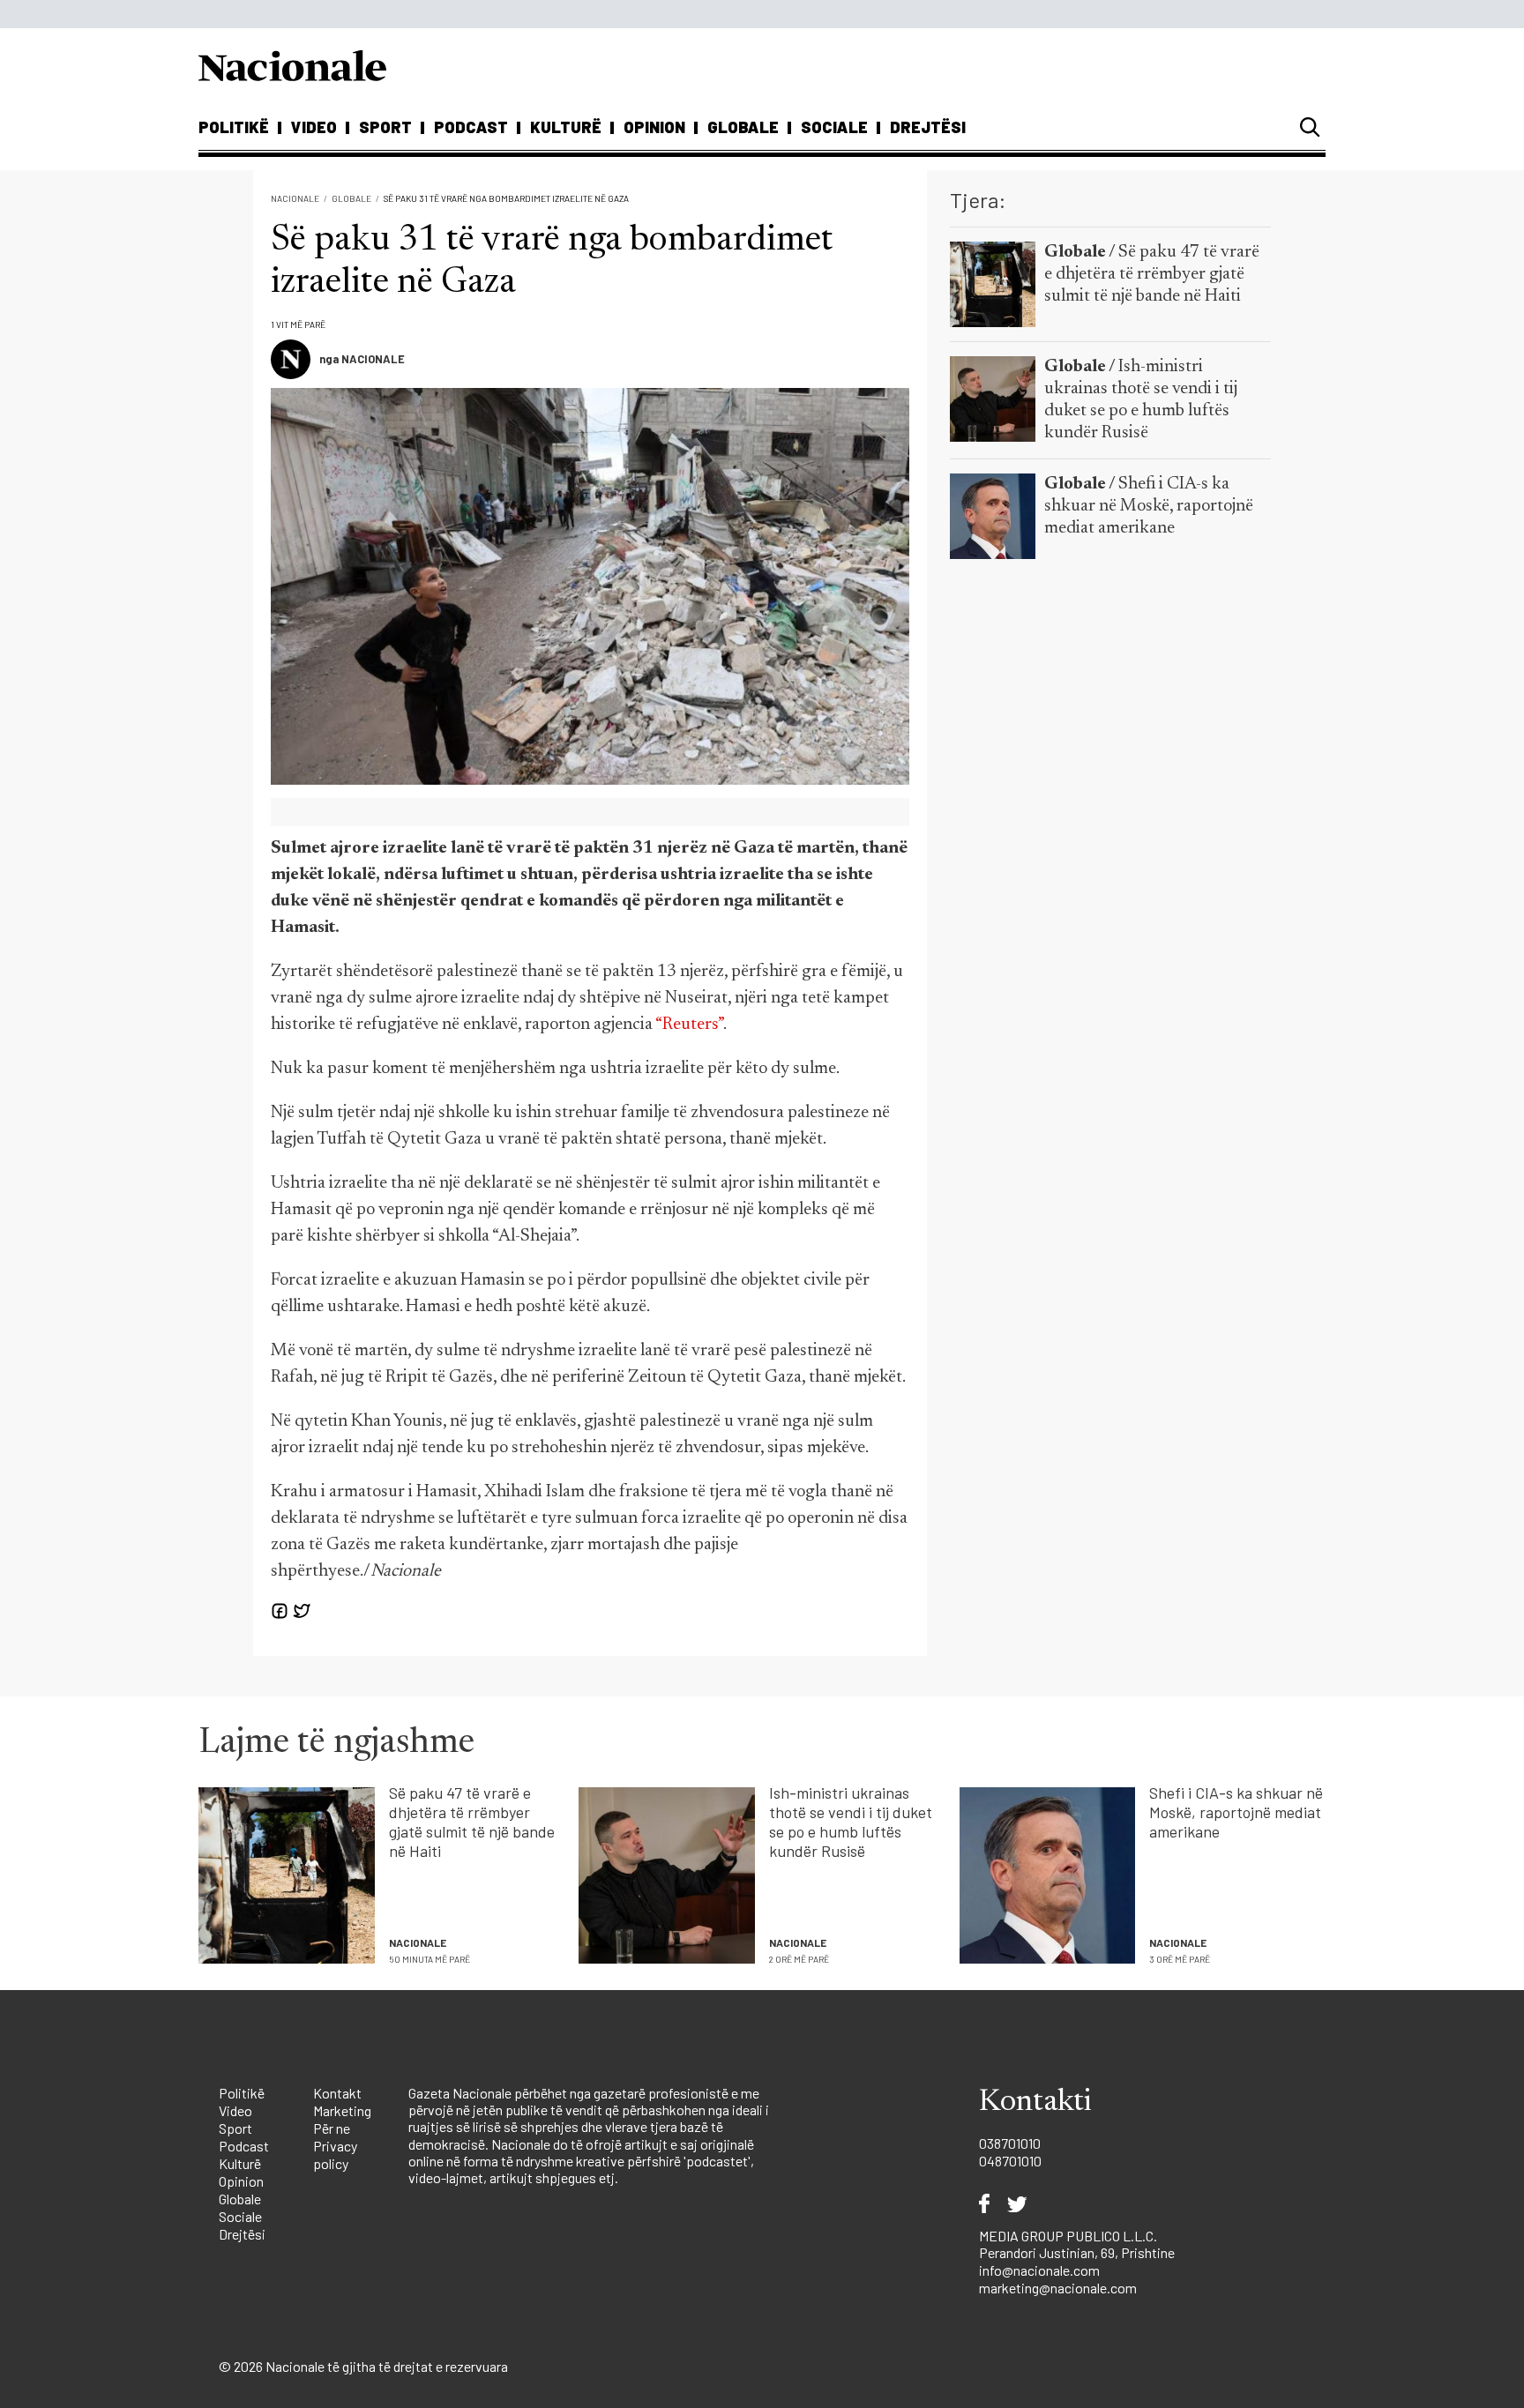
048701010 (1010, 2161)
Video (314, 127)
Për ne (332, 2128)
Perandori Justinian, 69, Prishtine (1077, 2252)
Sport (385, 127)
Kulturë (566, 127)
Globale (743, 127)
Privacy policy (335, 2155)
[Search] (1310, 127)
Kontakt (337, 2093)
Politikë (234, 127)
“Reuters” (689, 1025)
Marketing (342, 2110)
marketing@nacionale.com (1058, 2288)
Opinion (654, 127)
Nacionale (295, 198)
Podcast (471, 127)
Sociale (834, 127)
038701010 (1010, 2143)
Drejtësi (928, 127)
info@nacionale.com (1039, 2270)
